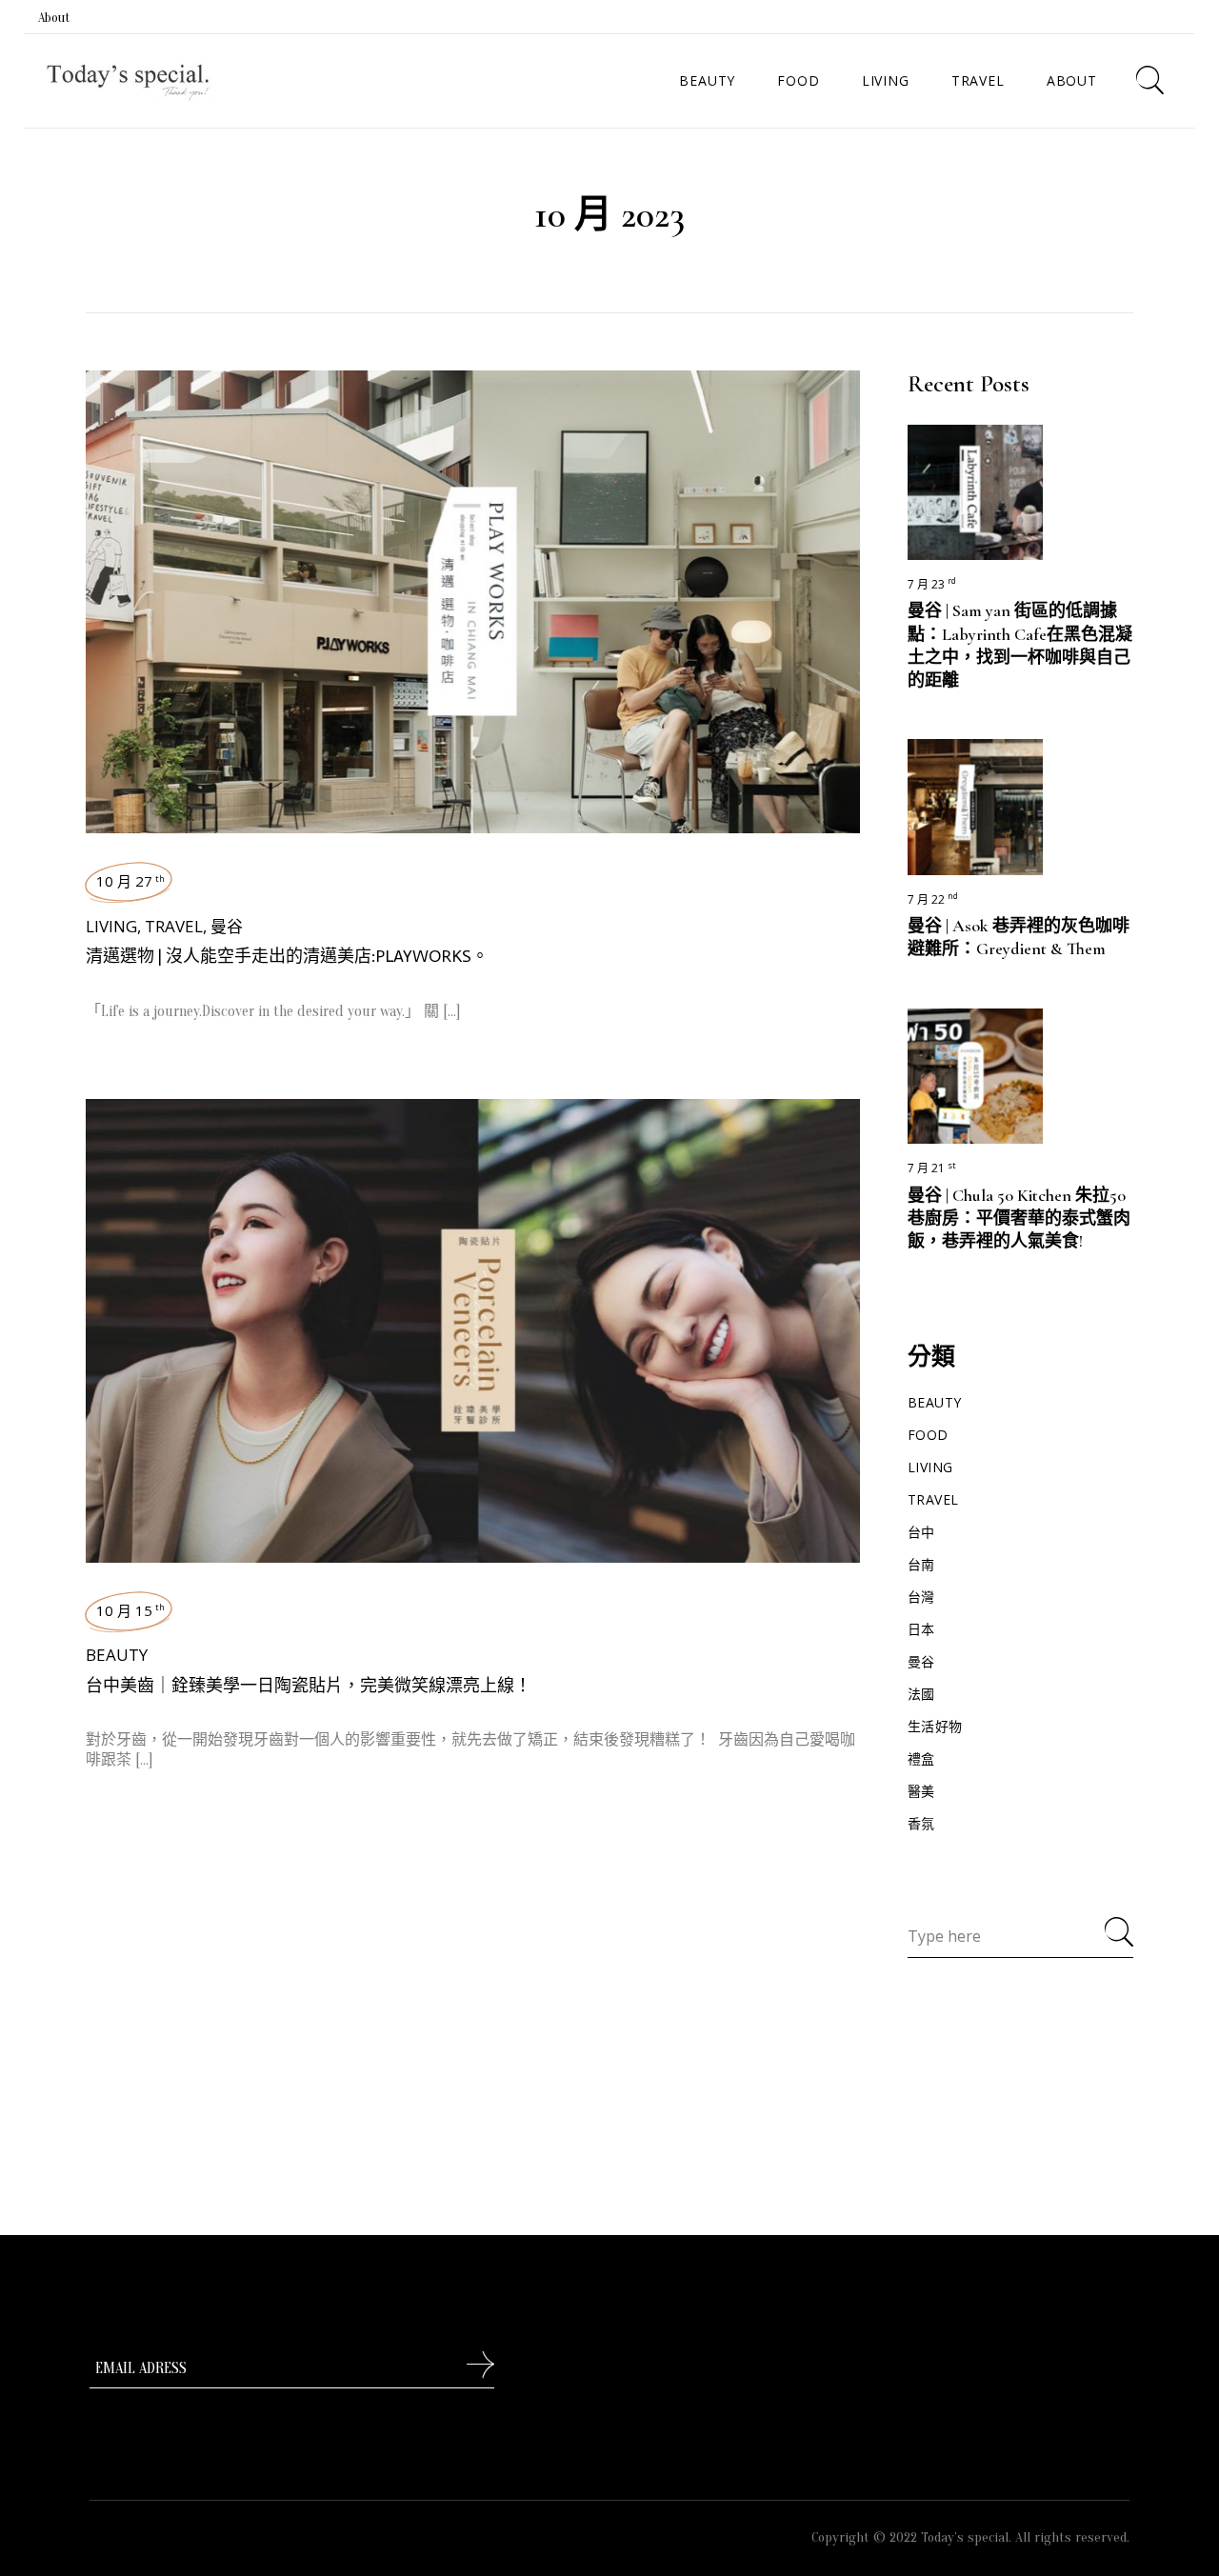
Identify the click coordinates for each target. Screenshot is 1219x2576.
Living (111, 926)
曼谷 (227, 926)
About (54, 18)
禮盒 (921, 1758)
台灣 (921, 1597)
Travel (174, 926)
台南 (921, 1564)
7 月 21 (932, 1168)
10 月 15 (130, 1610)
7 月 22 (933, 899)
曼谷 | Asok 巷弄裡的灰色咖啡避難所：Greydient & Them (1019, 937)
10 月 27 (130, 881)
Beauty (117, 1655)
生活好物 (935, 1726)
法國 (921, 1694)
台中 (921, 1532)
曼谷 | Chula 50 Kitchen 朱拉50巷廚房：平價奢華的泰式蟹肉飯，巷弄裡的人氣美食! (1019, 1218)
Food (928, 1435)
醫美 (921, 1791)
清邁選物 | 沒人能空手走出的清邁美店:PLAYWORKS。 (287, 956)
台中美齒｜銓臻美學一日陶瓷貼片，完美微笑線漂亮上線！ (309, 1686)
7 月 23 (932, 584)
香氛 (921, 1823)
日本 (921, 1629)
